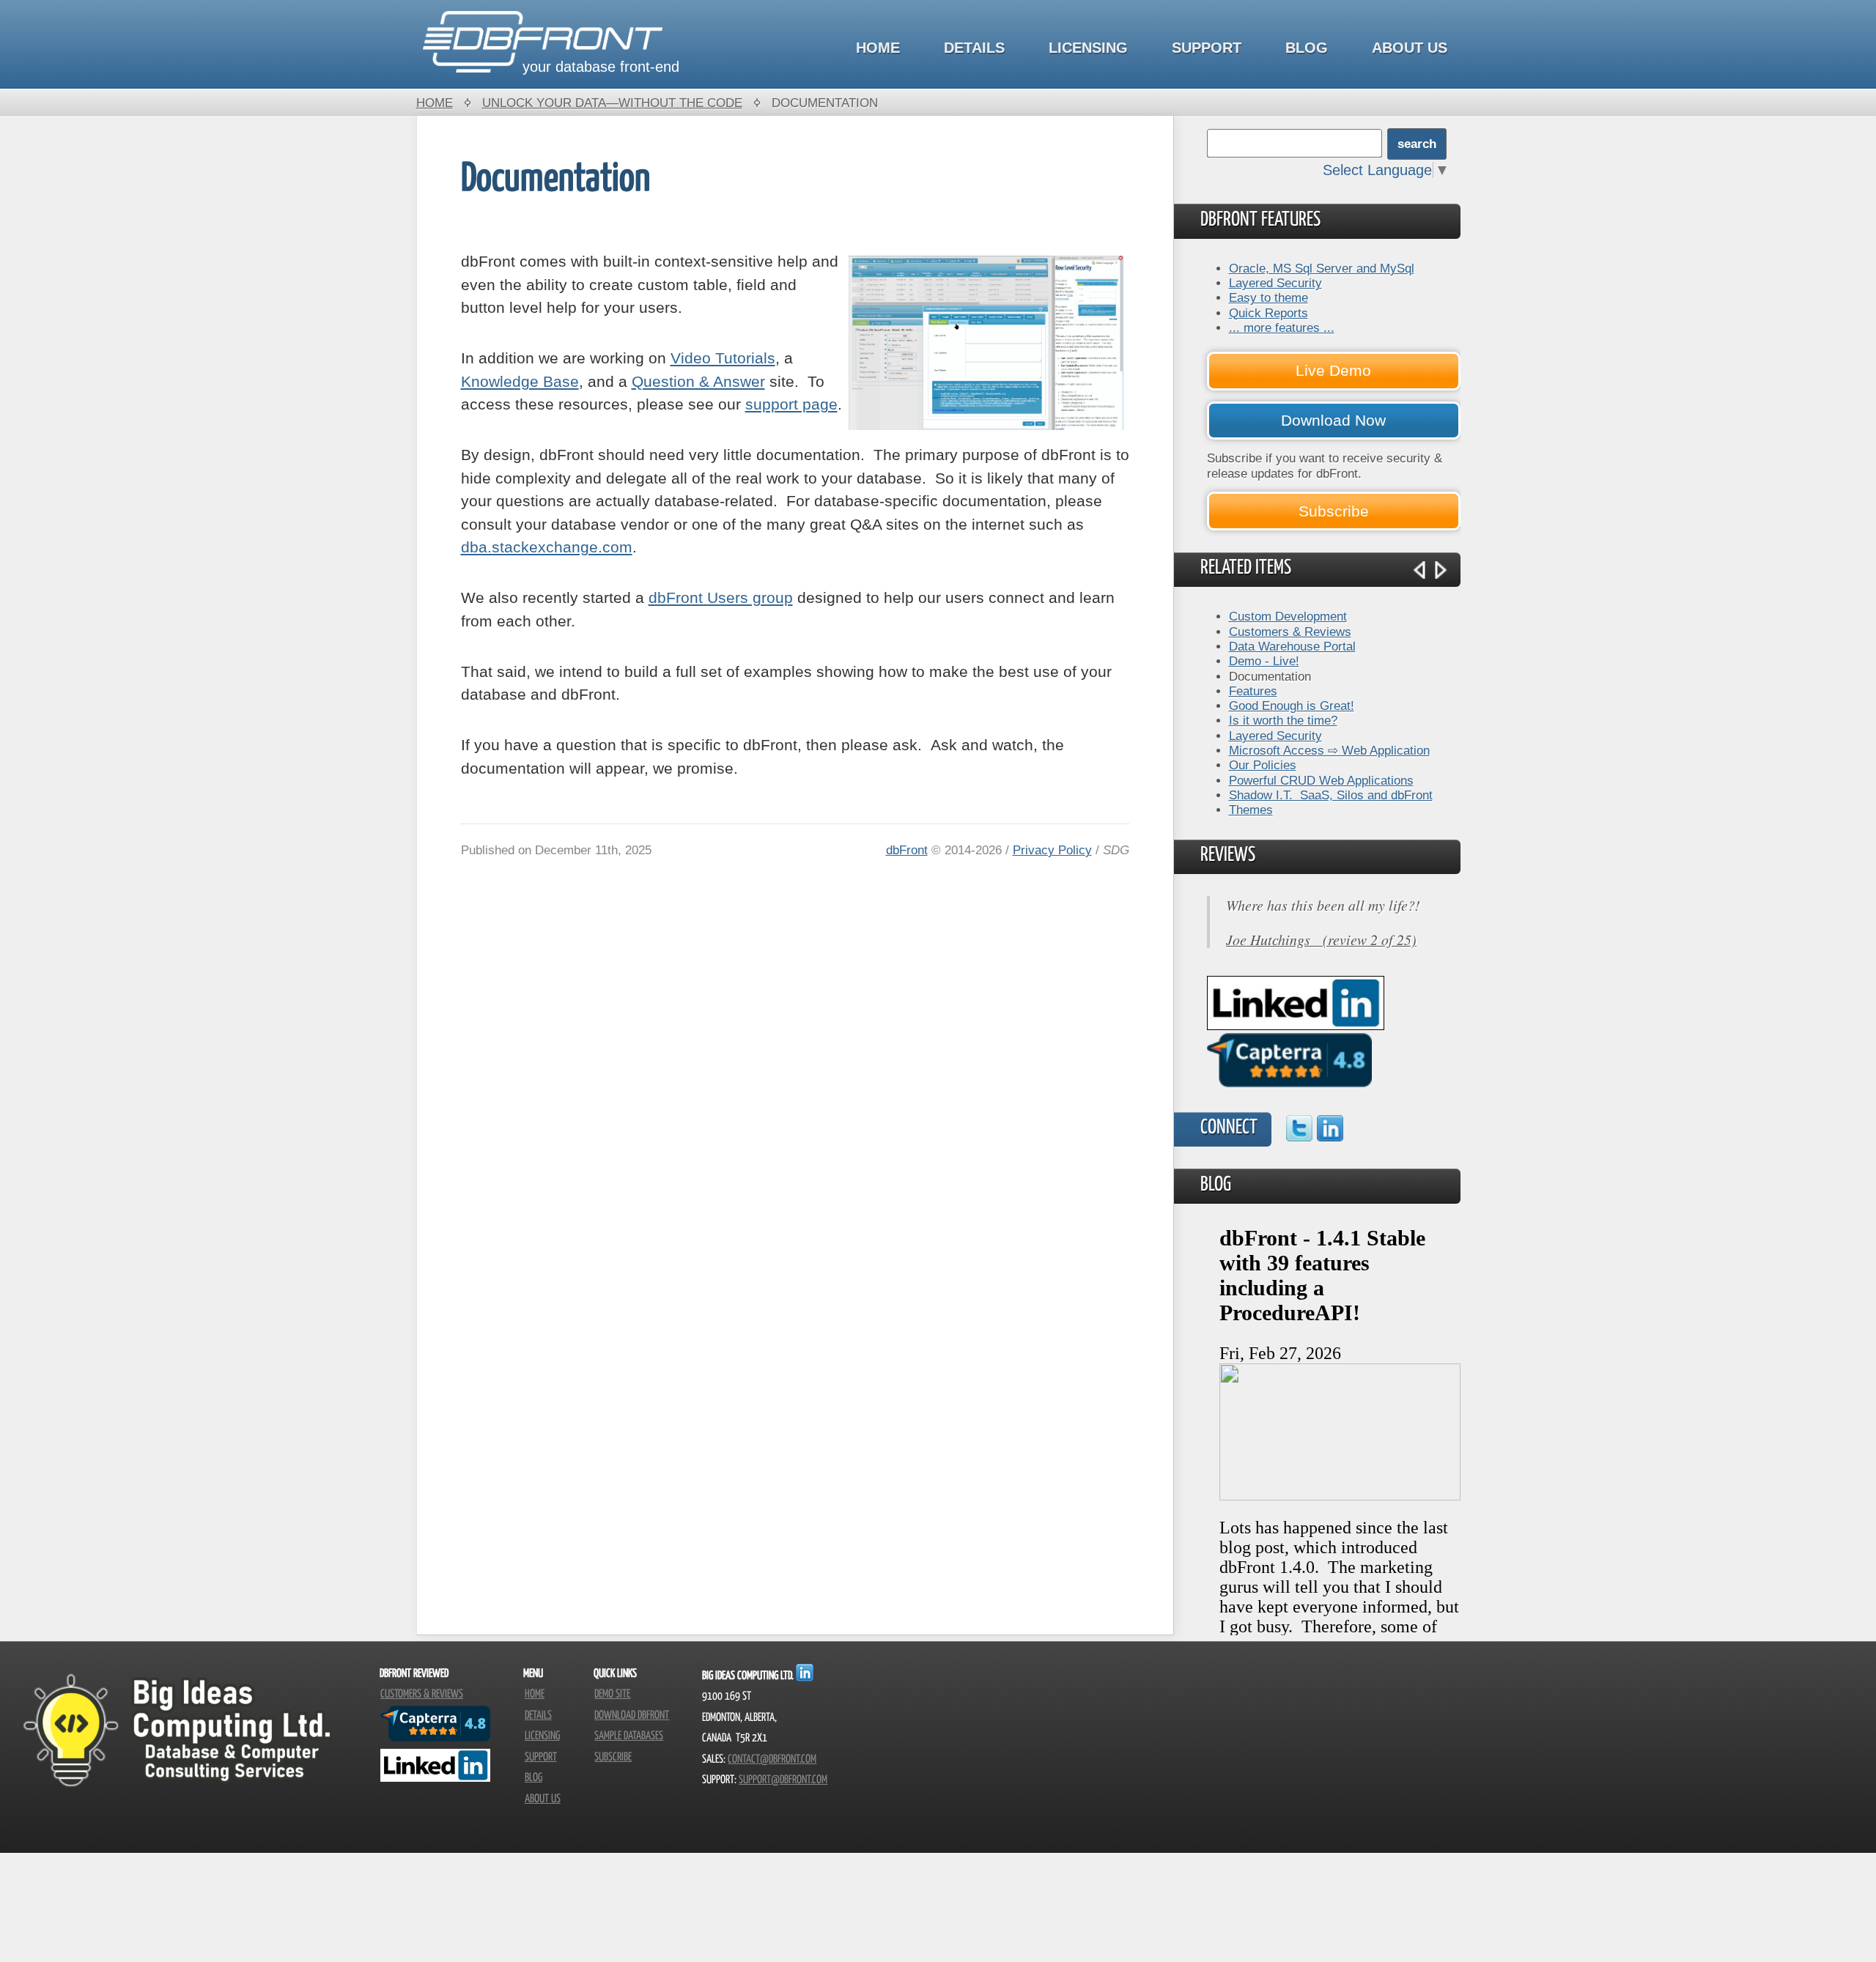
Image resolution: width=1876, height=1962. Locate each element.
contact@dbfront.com (772, 1759)
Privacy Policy (1052, 850)
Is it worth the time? (1283, 720)
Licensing (1088, 48)
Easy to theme (1268, 297)
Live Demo (1333, 370)
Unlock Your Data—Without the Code (612, 103)
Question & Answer (698, 381)
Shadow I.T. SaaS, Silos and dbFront (1331, 795)
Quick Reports (1268, 313)
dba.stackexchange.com (547, 547)
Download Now (1333, 420)
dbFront (907, 850)
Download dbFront (632, 1715)
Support (1207, 48)
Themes (1251, 810)
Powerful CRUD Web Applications (1321, 780)
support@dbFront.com (783, 1780)
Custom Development (1288, 616)
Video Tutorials (723, 358)
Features (1253, 691)
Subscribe (1334, 511)
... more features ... (1282, 327)
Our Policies (1263, 765)
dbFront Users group (721, 597)
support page (791, 404)
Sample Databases (629, 1736)
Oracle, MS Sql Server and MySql (1322, 268)
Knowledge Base (520, 381)
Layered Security (1275, 283)
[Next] (1441, 570)
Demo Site (612, 1694)
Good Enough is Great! (1292, 706)
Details (974, 48)
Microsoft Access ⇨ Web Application (1329, 750)
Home (878, 48)
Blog (1307, 48)
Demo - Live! (1264, 661)
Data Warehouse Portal (1292, 646)
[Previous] (1419, 570)
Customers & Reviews (1290, 632)
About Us (1410, 48)
